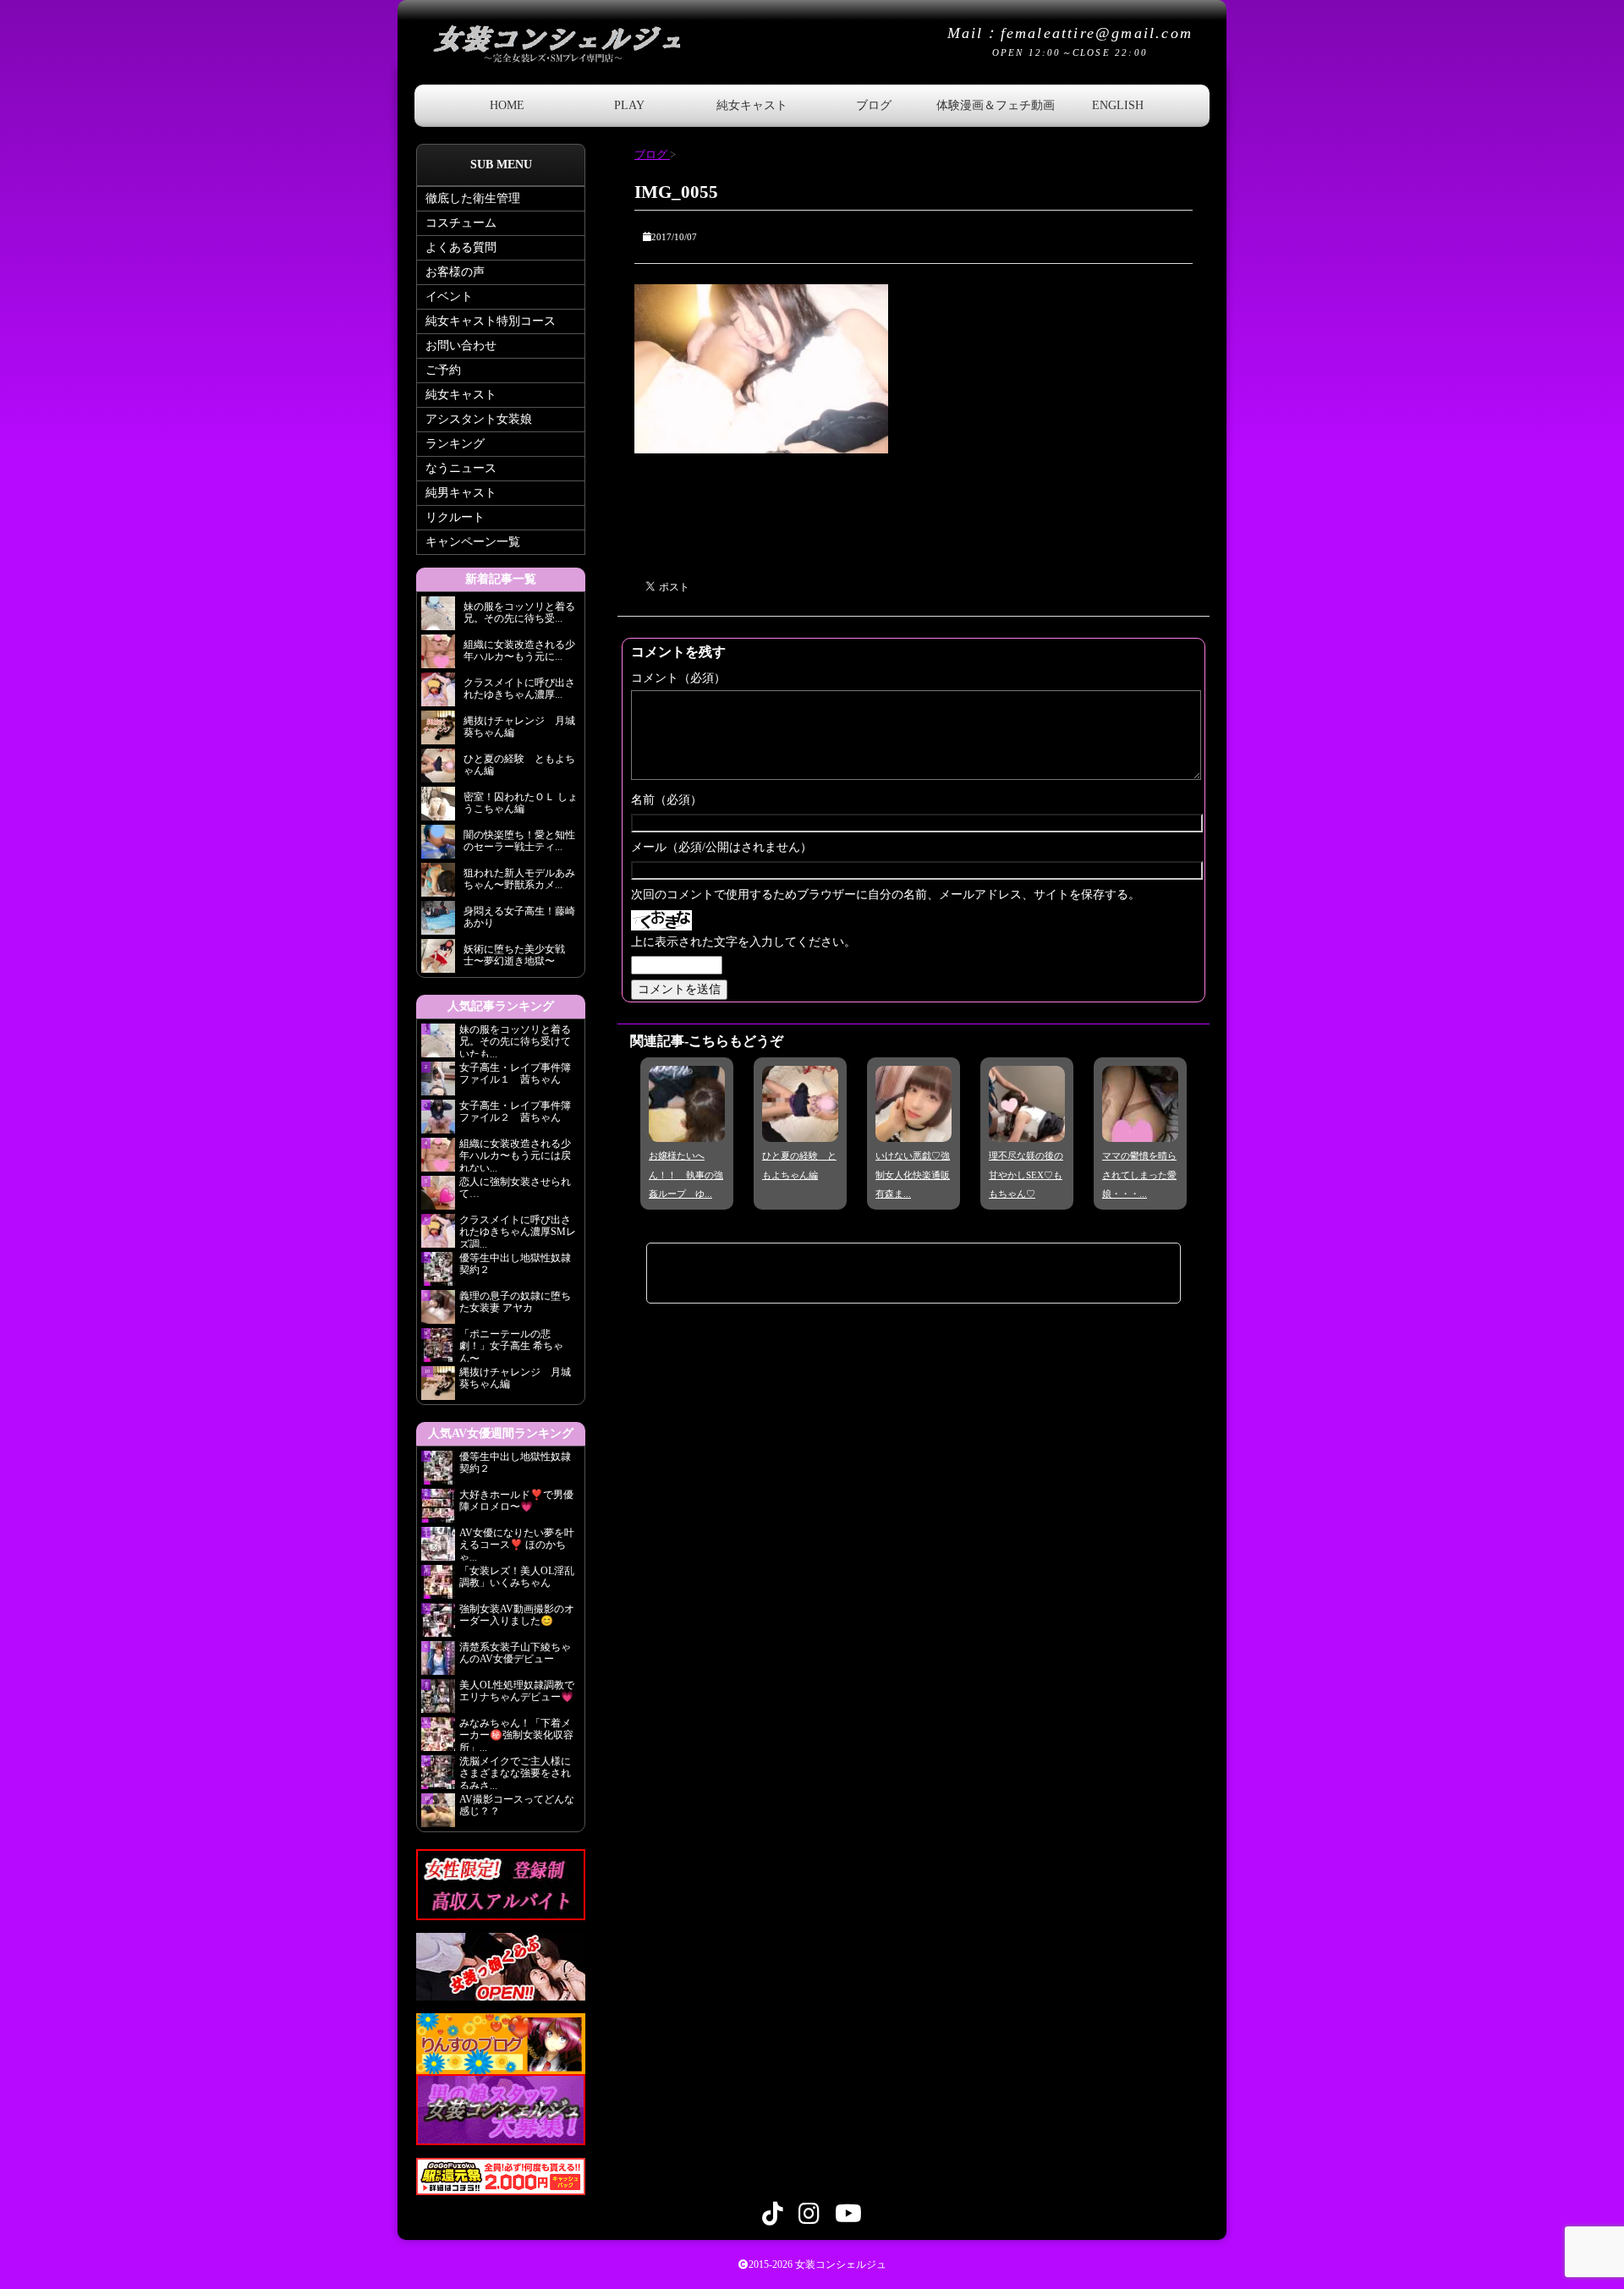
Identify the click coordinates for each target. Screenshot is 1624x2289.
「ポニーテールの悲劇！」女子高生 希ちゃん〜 (511, 1345)
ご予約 (443, 370)
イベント (449, 296)
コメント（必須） (678, 678)
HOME (507, 105)
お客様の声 (455, 272)
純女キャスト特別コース (491, 321)
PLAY (629, 105)
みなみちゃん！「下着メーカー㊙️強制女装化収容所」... (516, 1734)
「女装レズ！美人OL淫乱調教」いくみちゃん (517, 1577)
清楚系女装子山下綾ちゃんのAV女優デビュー (515, 1653)
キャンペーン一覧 (473, 542)
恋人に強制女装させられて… (515, 1188)
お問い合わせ (461, 346)
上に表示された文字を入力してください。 (743, 942)
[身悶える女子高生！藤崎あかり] (438, 922)
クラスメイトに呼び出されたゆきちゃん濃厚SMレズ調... (518, 1231)
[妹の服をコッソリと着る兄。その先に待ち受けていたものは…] (438, 618)
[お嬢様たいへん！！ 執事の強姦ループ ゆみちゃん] (687, 1130)
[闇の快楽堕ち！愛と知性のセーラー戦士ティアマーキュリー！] (438, 846)
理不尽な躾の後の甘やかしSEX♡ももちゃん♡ (1026, 1175)
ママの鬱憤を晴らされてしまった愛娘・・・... (1139, 1175)
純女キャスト (752, 105)
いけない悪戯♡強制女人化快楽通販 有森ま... (913, 1175)
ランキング (455, 444)
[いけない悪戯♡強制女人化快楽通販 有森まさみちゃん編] (913, 1130)
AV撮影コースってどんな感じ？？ (517, 1805)
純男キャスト (461, 493)
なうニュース (461, 468)
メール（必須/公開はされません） (721, 847)
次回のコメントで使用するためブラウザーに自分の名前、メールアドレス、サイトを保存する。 (886, 895)
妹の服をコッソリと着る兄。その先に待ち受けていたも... (515, 1040)
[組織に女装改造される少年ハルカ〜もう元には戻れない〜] (438, 656)
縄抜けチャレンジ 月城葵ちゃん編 (515, 1378)
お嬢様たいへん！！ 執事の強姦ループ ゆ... (686, 1175)
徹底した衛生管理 (473, 198)
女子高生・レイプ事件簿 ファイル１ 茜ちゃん (515, 1073)
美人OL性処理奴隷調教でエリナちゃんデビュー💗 (517, 1691)
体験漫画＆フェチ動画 (996, 105)
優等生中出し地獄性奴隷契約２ (515, 1264)
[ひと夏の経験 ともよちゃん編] (800, 1130)
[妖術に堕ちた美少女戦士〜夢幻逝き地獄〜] (438, 961)
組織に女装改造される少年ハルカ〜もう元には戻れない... (515, 1155)
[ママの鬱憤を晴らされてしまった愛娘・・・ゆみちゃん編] (1140, 1130)
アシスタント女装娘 (479, 419)
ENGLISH (1118, 105)
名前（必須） (667, 800)
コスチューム (461, 223)
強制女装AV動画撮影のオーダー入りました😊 (517, 1615)
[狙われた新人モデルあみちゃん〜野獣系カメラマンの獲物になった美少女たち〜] (438, 884)
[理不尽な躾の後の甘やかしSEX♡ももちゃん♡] (1027, 1130)
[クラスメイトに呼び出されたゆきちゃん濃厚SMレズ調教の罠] (438, 694)
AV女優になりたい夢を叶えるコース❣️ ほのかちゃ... (517, 1544)
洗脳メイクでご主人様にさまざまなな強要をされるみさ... (515, 1772)
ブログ (874, 105)
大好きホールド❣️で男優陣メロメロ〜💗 (516, 1501)
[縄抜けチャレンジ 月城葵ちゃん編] (438, 732)
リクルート (455, 517)
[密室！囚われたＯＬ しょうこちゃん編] (438, 808)
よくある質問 (461, 247)
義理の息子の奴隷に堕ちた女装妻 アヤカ (515, 1302)
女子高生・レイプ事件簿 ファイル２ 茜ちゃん (515, 1112)
